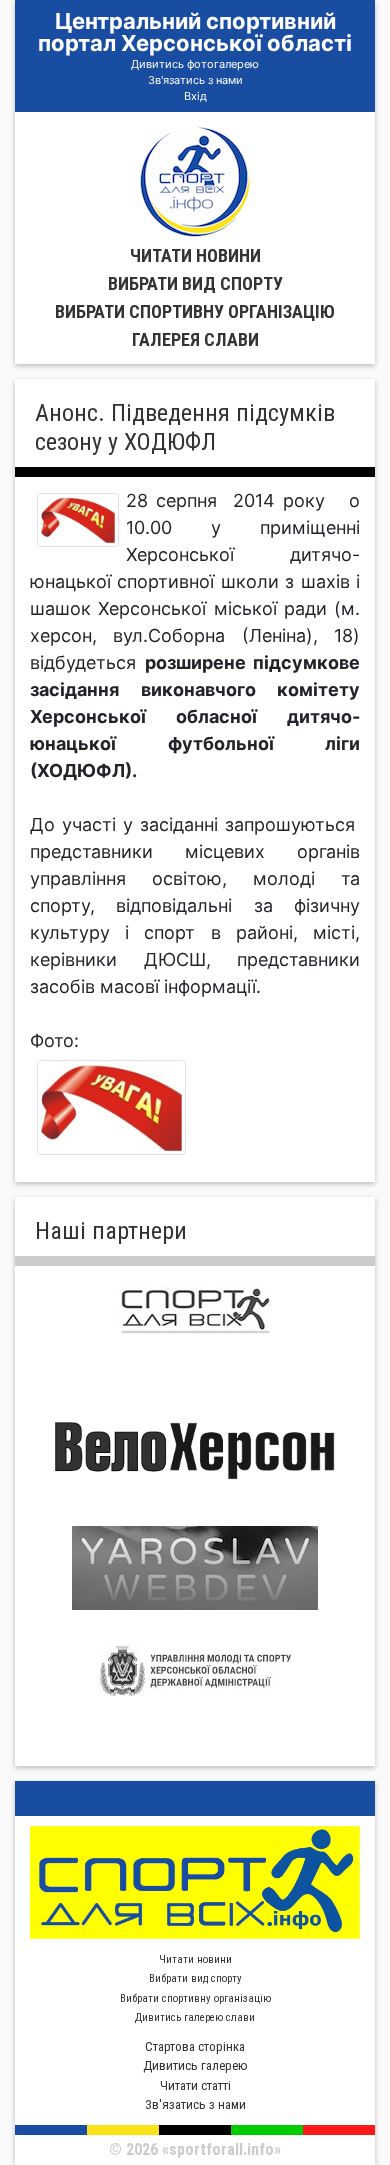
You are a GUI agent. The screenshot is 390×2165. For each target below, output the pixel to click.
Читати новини (195, 255)
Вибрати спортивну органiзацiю (195, 311)
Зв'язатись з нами (195, 80)
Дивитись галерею (195, 2065)
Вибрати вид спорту (195, 283)
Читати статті (195, 2085)
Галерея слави (195, 339)
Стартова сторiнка (195, 2046)
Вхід (195, 96)
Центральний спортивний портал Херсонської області (195, 32)
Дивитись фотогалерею (195, 64)
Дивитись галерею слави (195, 2017)
